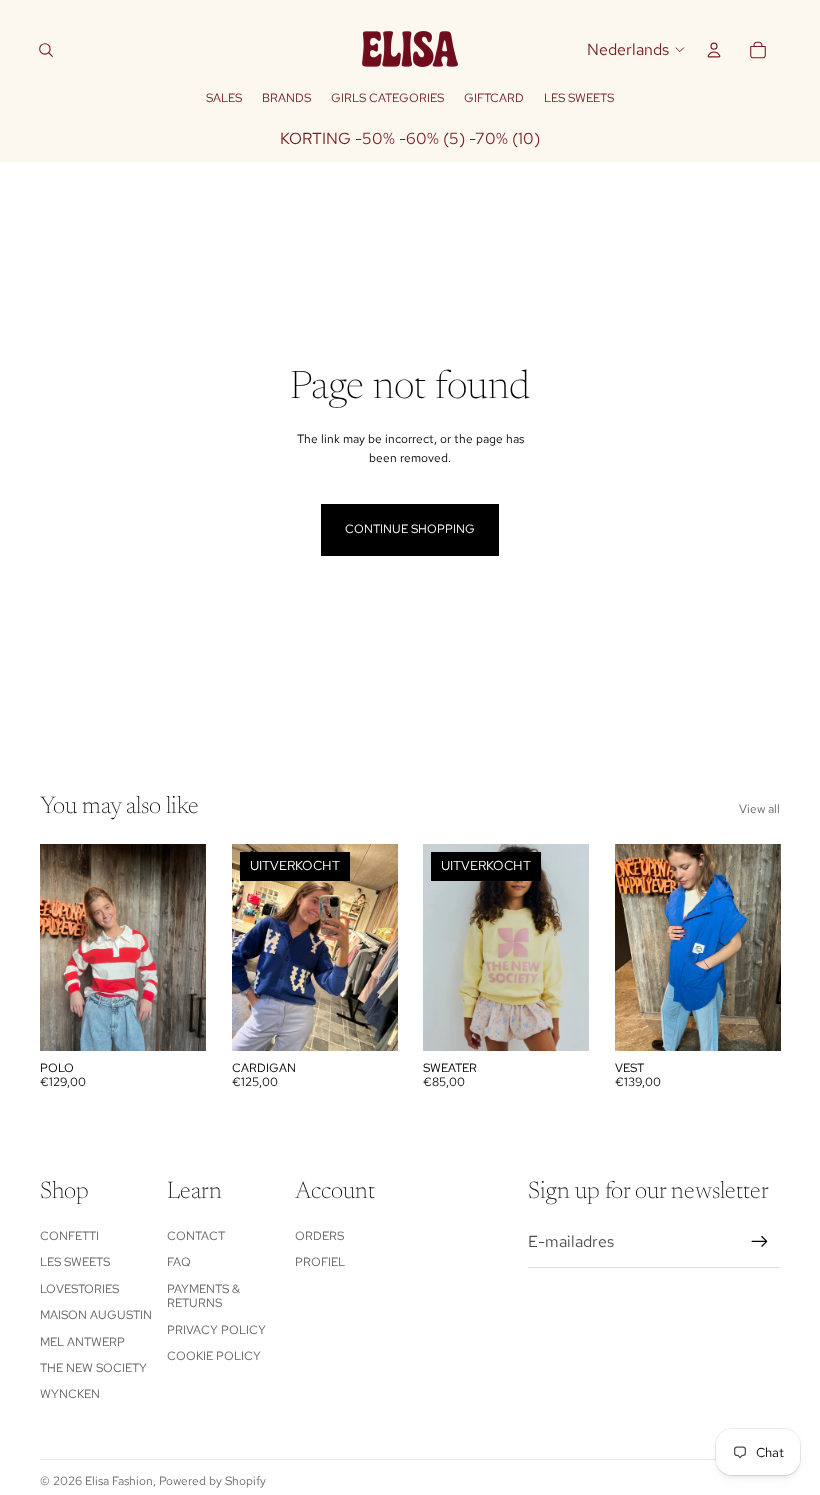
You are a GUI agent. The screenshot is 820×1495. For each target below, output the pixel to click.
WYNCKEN (70, 1394)
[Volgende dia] (189, 948)
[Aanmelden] (760, 1242)
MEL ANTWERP (82, 1342)
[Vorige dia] (55, 948)
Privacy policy (216, 1330)
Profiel (320, 1262)
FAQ (179, 1262)
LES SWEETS (75, 1262)
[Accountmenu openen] (714, 50)
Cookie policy (214, 1356)
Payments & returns (203, 1296)
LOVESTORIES (79, 1289)
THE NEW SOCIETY (93, 1368)
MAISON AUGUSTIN (96, 1315)
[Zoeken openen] (46, 50)
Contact (196, 1236)
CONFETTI (69, 1236)
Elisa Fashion (119, 1481)
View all (759, 809)
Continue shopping (410, 529)
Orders (319, 1236)
